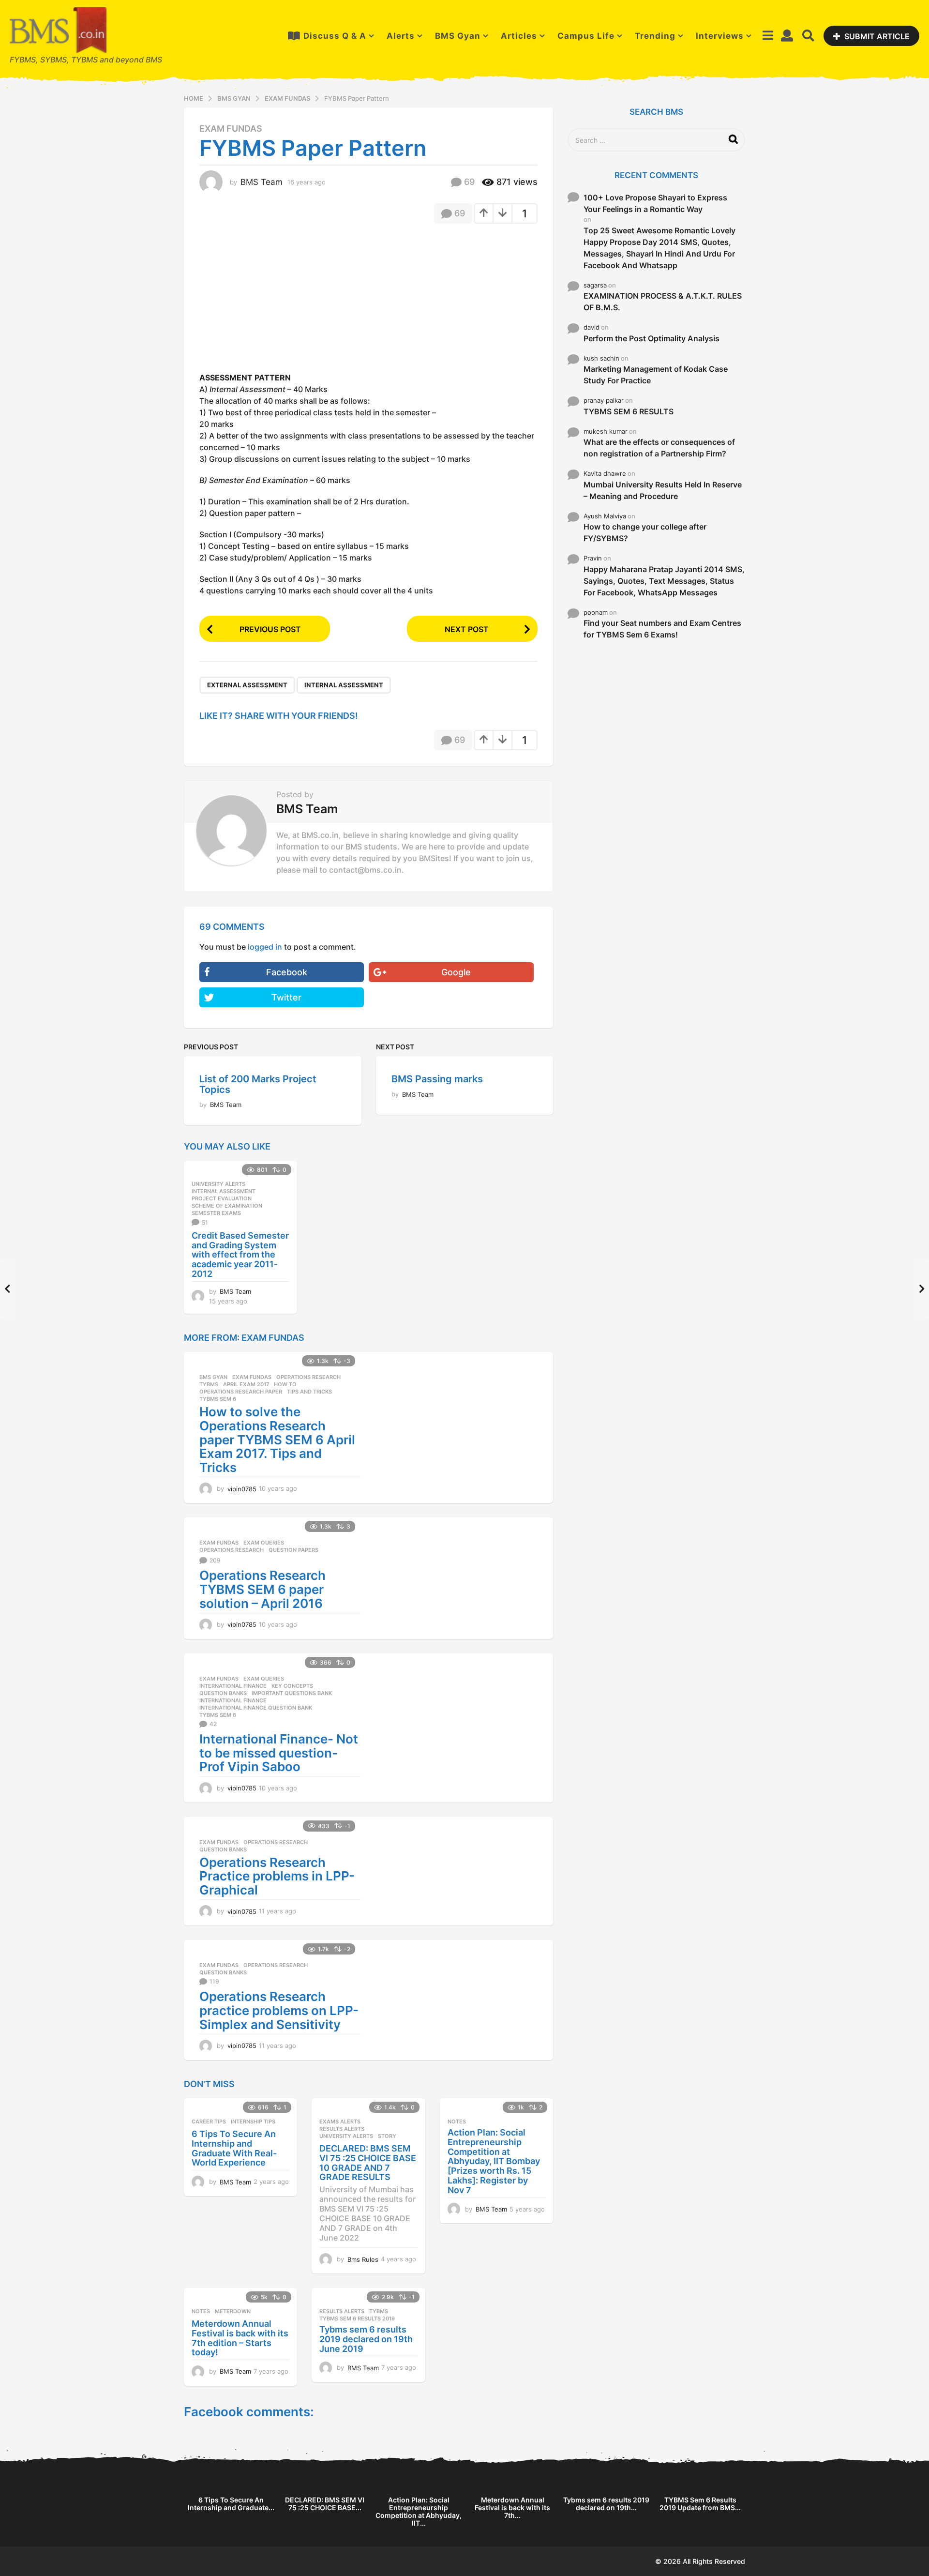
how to (285, 1384)
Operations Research (308, 1377)
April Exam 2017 (246, 1384)
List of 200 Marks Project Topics (258, 1084)
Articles (519, 36)
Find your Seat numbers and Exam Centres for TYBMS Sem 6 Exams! (662, 629)
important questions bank (292, 1693)
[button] (768, 36)
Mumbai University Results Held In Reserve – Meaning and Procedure (663, 490)
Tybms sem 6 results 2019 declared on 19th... (606, 2504)
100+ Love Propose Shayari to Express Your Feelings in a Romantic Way (655, 203)
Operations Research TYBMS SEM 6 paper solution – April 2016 (262, 1589)
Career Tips (209, 2121)
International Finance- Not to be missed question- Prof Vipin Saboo (279, 1753)
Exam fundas (231, 129)
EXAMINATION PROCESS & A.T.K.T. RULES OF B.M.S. (663, 302)
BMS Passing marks (437, 1079)
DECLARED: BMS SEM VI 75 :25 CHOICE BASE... (325, 2504)
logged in (265, 947)
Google (456, 972)
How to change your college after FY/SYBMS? (645, 532)
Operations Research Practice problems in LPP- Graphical (277, 1876)
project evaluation (222, 1198)
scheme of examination (227, 1206)
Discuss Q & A (335, 36)
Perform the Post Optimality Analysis (652, 338)
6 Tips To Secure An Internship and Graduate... (231, 2504)
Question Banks (223, 1693)
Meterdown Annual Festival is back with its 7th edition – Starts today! (240, 2338)
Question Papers (293, 1550)
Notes (457, 2121)
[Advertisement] (281, 301)
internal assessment (344, 685)
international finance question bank (256, 1708)
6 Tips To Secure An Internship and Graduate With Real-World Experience (234, 2148)
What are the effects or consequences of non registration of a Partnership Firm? (659, 448)
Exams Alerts (340, 2121)
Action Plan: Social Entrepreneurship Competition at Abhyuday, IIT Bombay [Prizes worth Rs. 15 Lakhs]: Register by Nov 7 (494, 2161)
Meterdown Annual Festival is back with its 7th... (512, 2508)
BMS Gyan (458, 36)
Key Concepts (292, 1686)
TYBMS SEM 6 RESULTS (629, 411)
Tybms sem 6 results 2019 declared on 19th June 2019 (366, 2339)
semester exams (216, 1213)
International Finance (233, 1686)
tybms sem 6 (218, 1399)
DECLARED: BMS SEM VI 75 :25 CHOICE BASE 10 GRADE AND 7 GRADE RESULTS (368, 2163)
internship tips (253, 2121)
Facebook (287, 972)
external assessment (247, 685)
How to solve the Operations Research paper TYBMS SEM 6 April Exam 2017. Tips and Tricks (277, 1439)
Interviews (720, 36)
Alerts (401, 36)
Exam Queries (264, 1543)
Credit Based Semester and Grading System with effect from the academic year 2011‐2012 (240, 1255)
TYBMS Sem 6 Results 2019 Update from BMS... (700, 2504)
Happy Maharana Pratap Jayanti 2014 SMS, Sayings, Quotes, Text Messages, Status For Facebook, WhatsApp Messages (664, 581)
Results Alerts (342, 2129)
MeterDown (233, 2311)
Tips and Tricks (309, 1392)
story (387, 2136)
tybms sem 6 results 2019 (357, 2318)
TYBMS (209, 1384)
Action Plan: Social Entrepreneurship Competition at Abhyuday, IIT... (419, 2511)
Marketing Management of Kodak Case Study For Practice (656, 375)
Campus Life (586, 36)
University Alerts (218, 1184)
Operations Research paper (241, 1392)
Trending (655, 36)
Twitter (286, 997)
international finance (233, 1700)
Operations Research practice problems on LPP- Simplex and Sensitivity (279, 2010)
